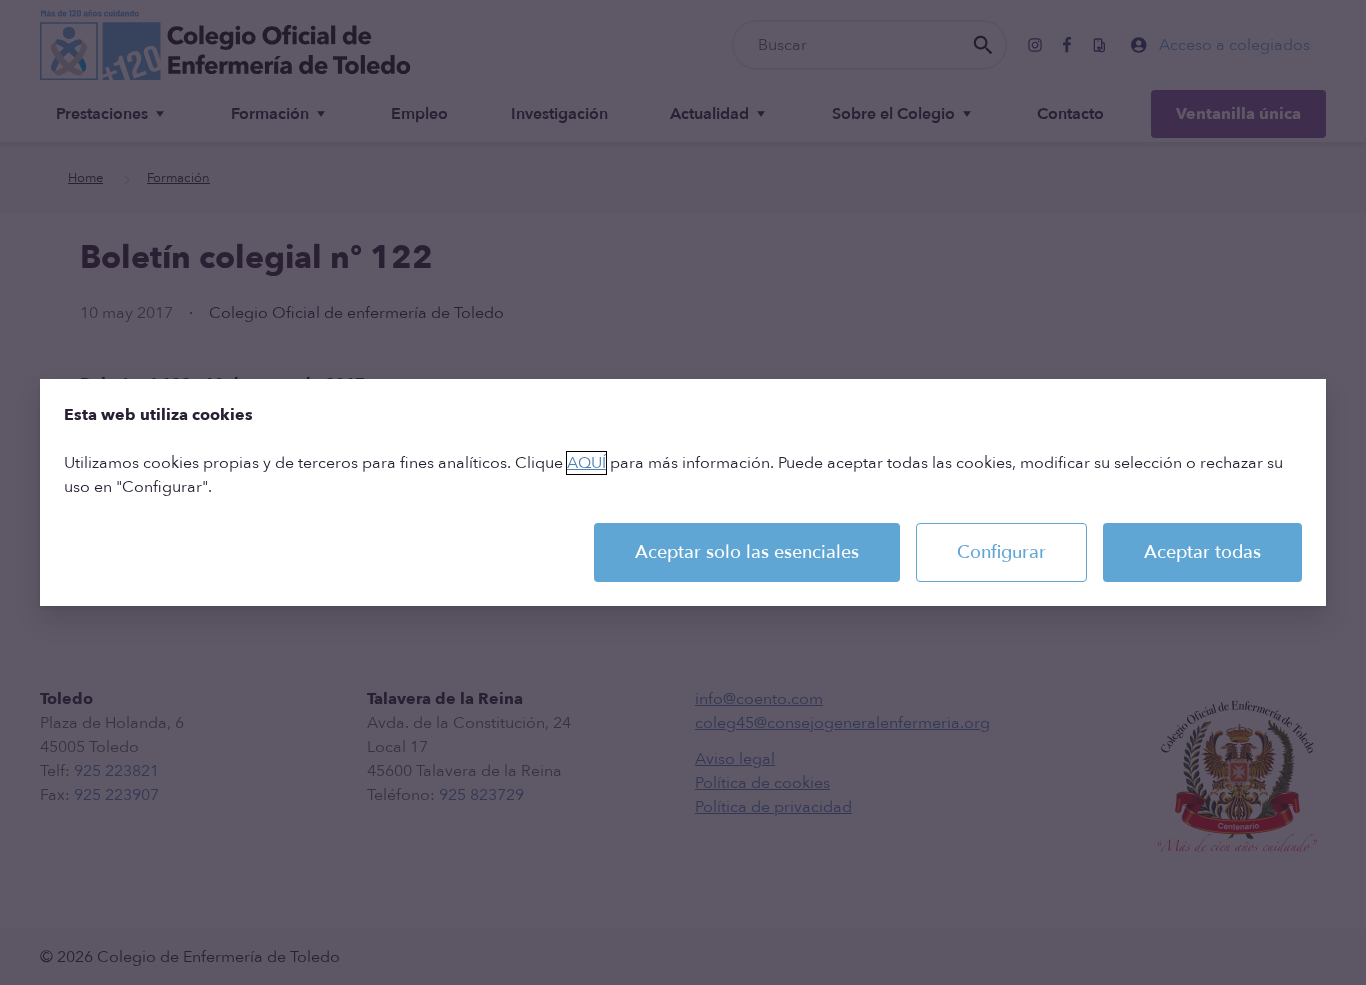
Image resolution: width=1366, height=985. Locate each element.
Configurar (1001, 552)
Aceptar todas (1202, 552)
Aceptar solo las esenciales (747, 552)
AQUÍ (586, 463)
